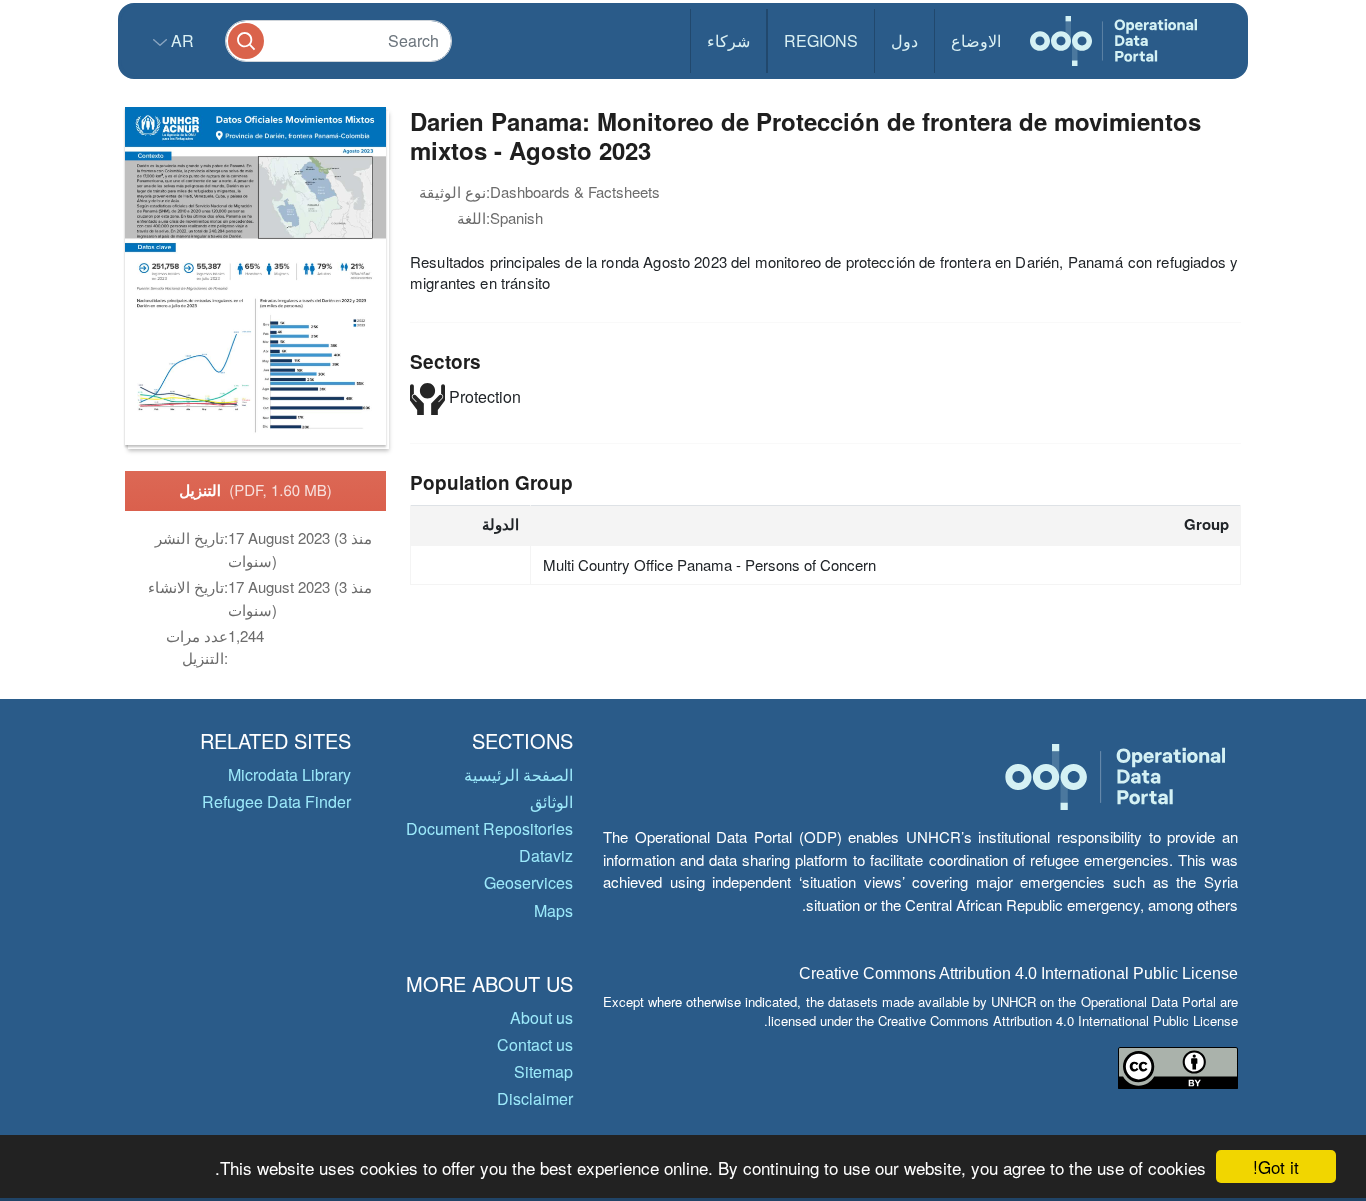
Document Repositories (489, 828)
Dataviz (546, 855)
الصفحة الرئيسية (518, 774)
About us (541, 1017)
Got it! (1276, 1166)
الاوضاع (976, 40)
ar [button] (180, 40)
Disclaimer (535, 1098)
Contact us (535, 1044)
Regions (821, 40)
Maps (553, 910)
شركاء (728, 40)
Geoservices (528, 882)
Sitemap (543, 1071)
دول (904, 40)
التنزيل (255, 490)
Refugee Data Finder (276, 801)
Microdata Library (289, 774)
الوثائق (551, 801)
